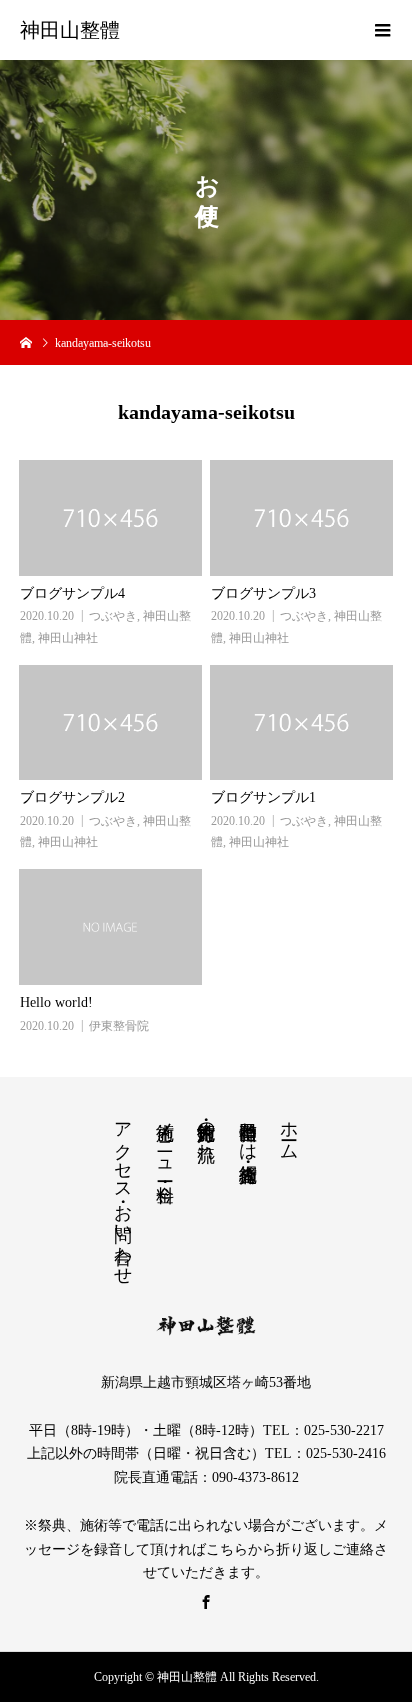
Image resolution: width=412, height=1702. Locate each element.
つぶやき (113, 616)
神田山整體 (70, 30)
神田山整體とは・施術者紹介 (248, 1131)
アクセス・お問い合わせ (123, 1193)
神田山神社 (68, 638)
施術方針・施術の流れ (206, 1130)
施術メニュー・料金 (165, 1141)
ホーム (289, 1130)
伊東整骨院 (119, 1026)
